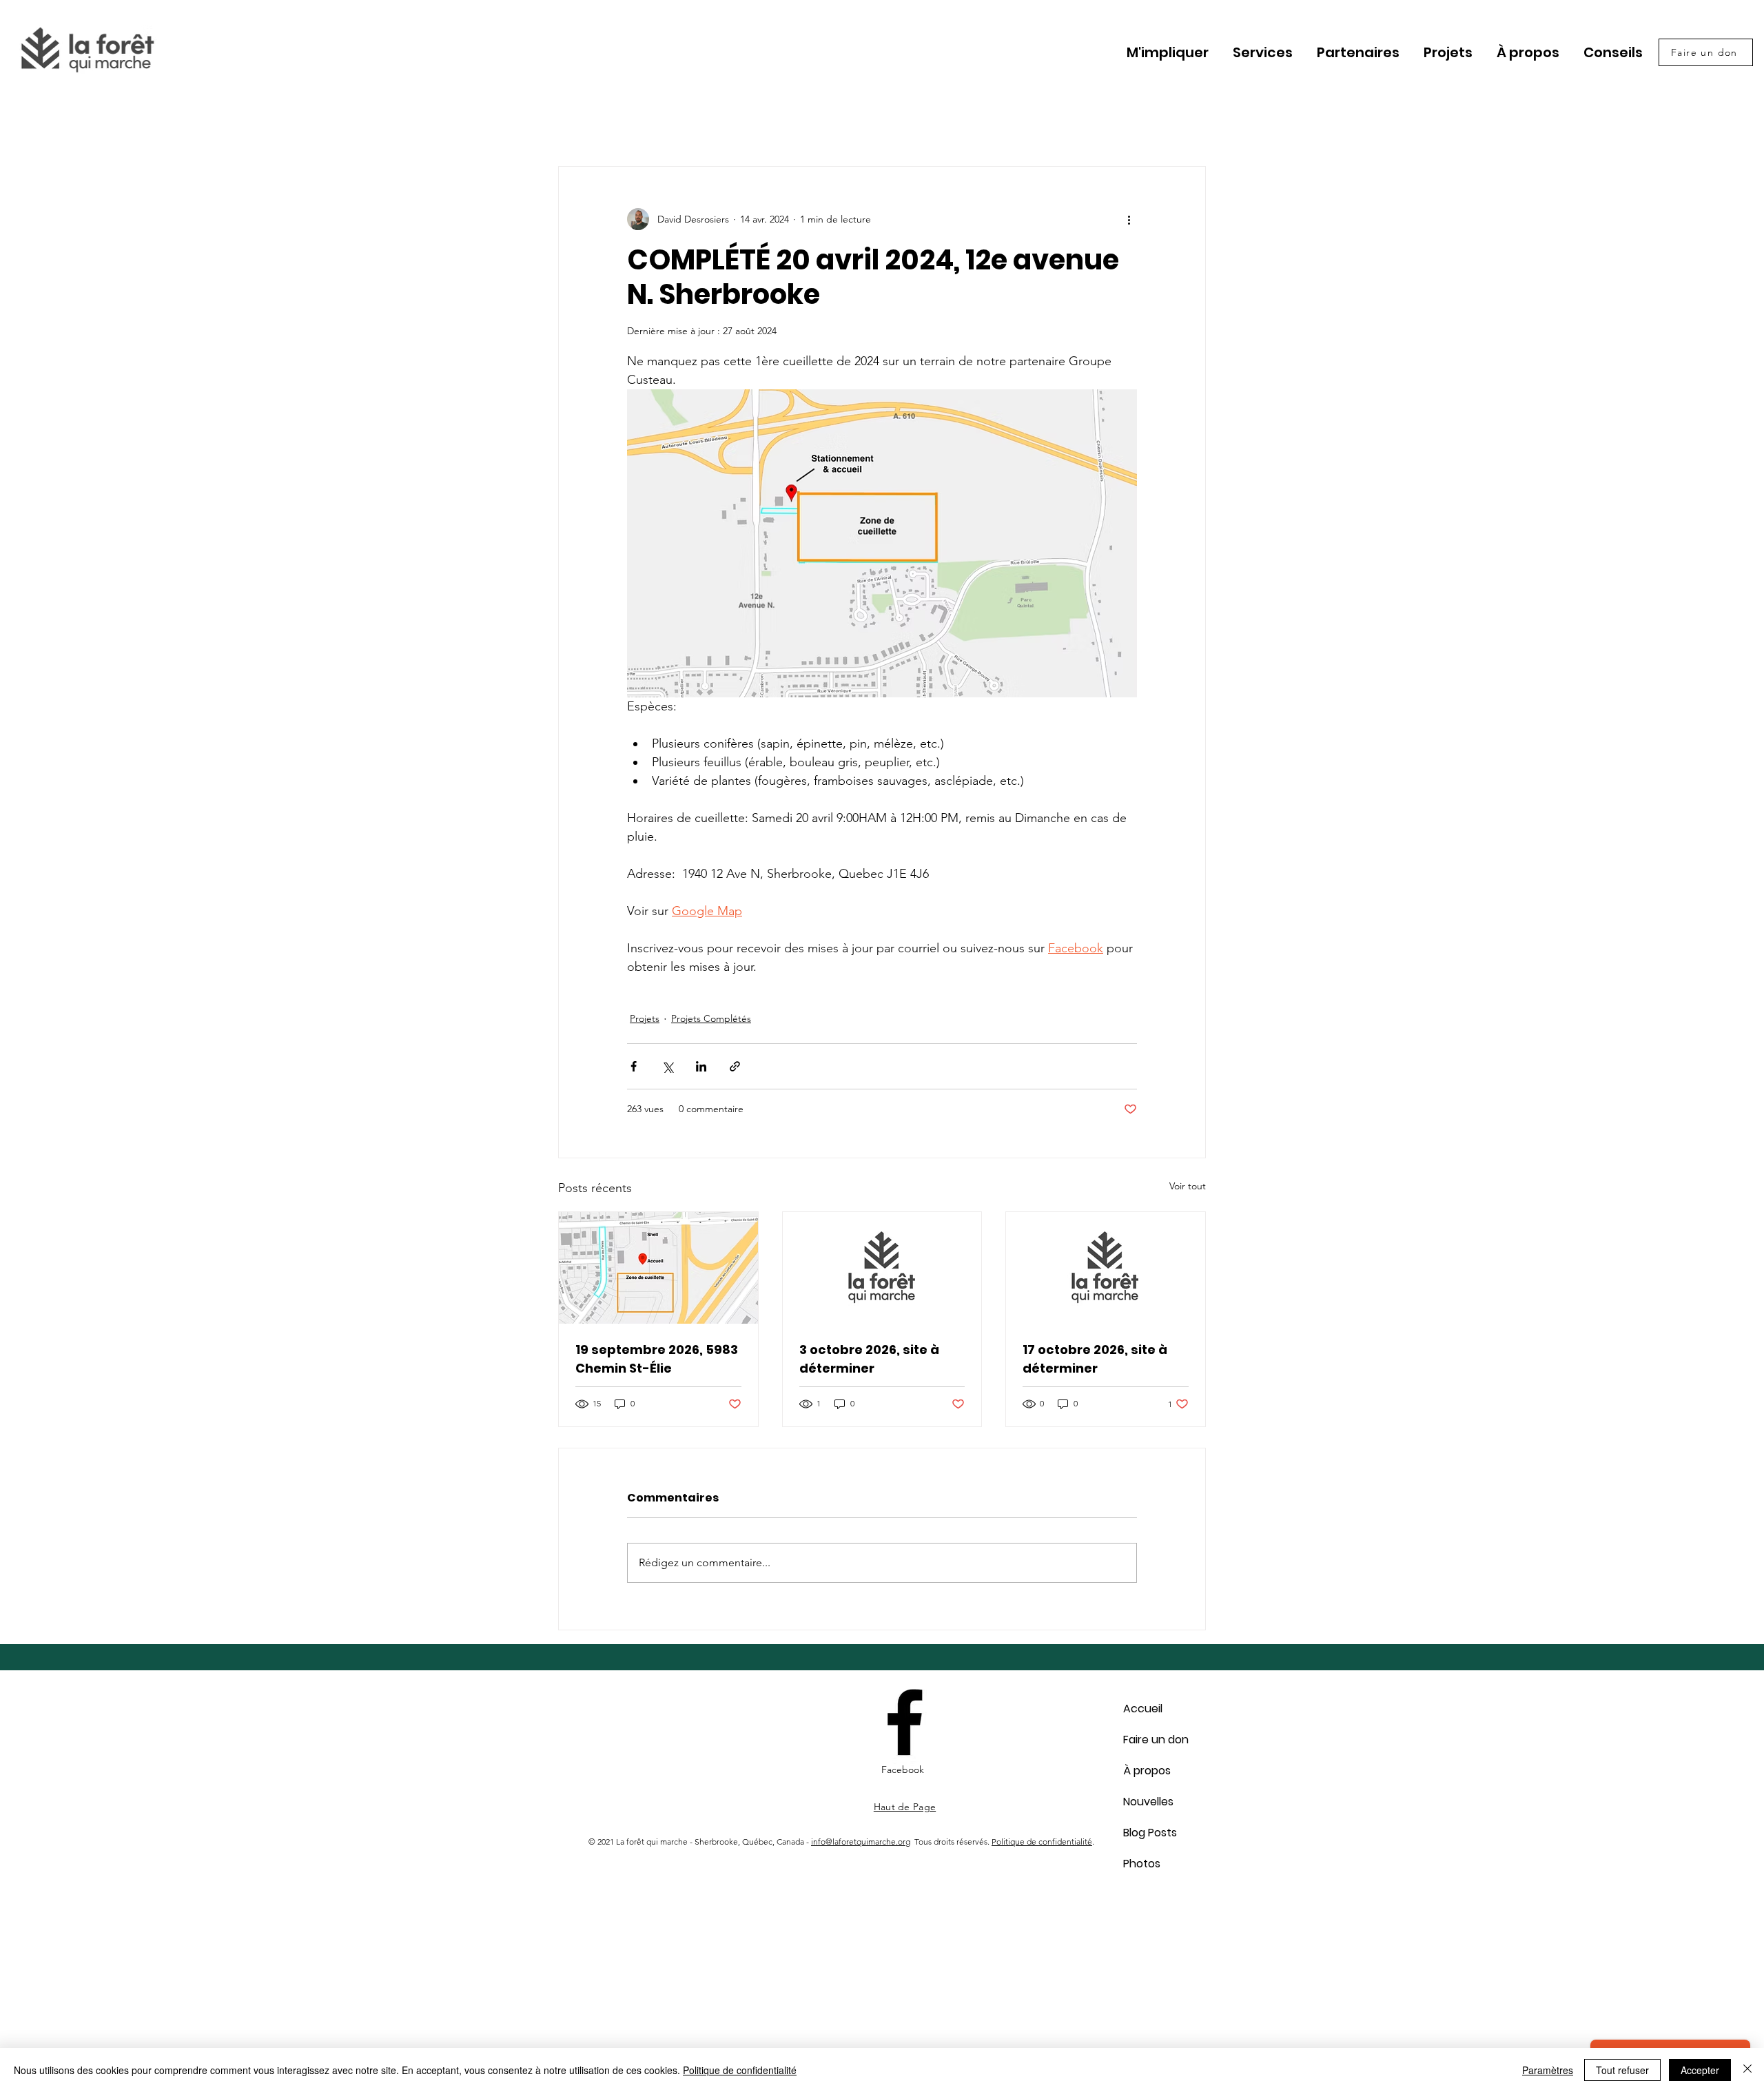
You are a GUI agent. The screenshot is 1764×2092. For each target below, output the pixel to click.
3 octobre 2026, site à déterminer (869, 1359)
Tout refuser (1622, 2070)
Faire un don (1156, 1740)
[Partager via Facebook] (634, 1066)
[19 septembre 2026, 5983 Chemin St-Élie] (658, 1268)
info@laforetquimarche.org (861, 1842)
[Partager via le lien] (735, 1066)
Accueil (1143, 1709)
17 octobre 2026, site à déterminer (1095, 1359)
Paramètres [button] (1548, 2070)
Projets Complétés (711, 1018)
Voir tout (1188, 1186)
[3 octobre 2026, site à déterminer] (882, 1268)
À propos (1147, 1771)
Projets (645, 1018)
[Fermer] (1747, 2070)
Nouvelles (1148, 1802)
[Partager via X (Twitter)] (667, 1066)
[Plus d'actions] (1129, 219)
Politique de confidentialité (1042, 1842)
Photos (1142, 1864)
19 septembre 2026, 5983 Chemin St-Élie (657, 1359)
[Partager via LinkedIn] (701, 1066)
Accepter (1700, 2070)
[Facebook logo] (905, 1722)
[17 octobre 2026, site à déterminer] (1106, 1268)
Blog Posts (1150, 1833)
